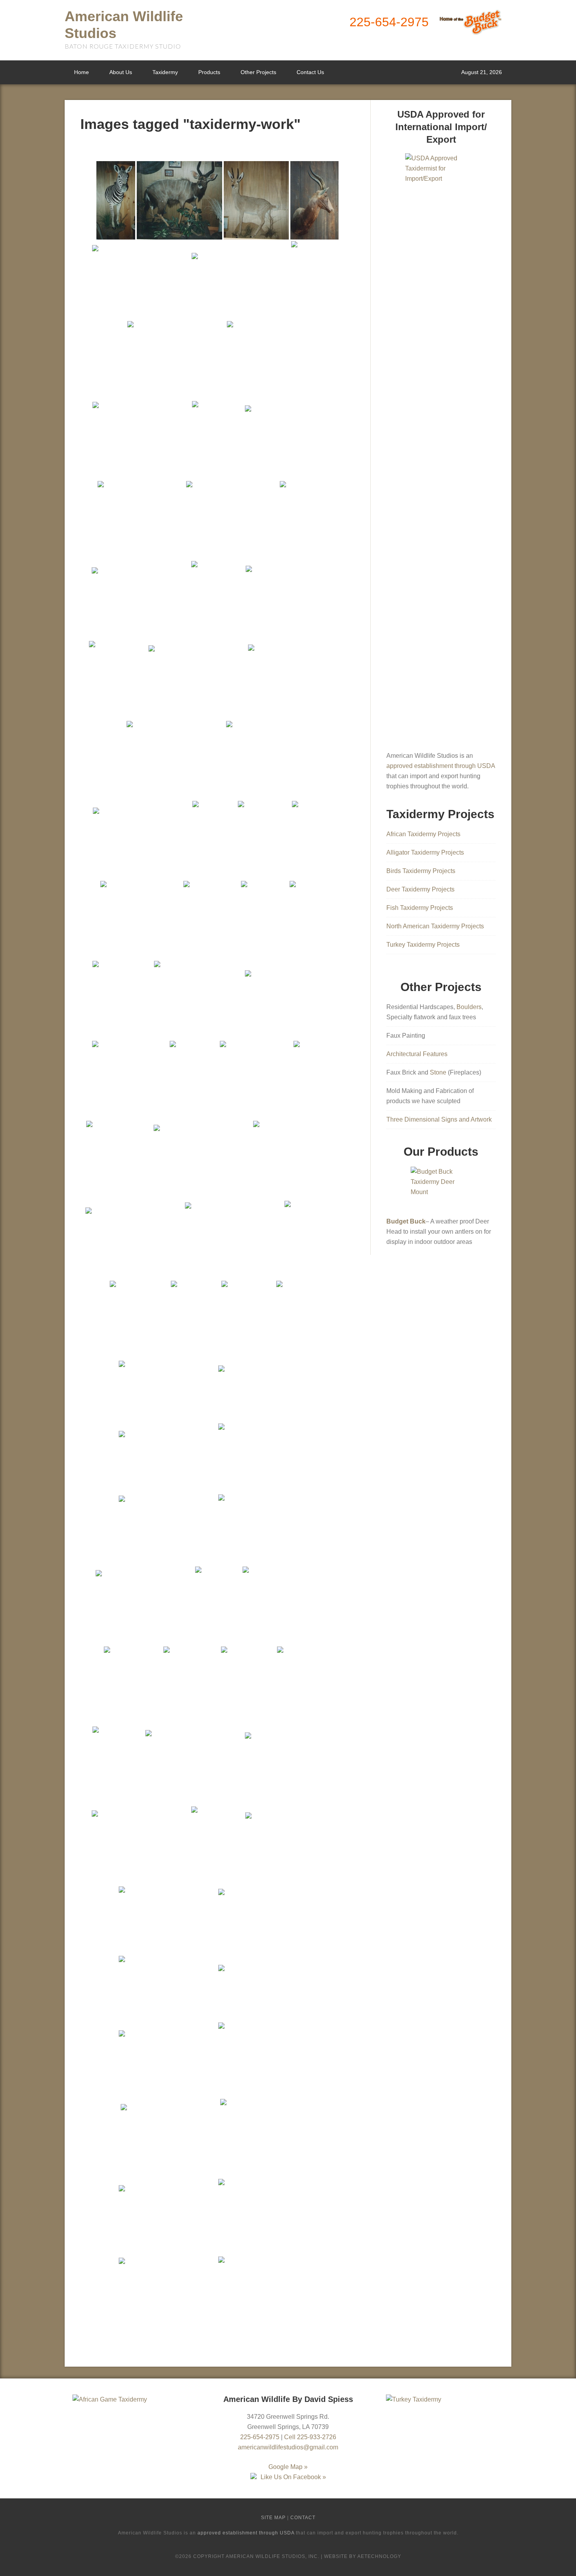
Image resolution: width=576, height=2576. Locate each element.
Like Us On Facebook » (293, 2477)
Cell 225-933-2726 (310, 2437)
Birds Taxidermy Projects (421, 871)
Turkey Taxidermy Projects (423, 945)
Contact (303, 2518)
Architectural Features (417, 1054)
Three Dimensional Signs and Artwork (439, 1119)
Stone (438, 1072)
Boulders (469, 1007)
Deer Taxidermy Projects (420, 889)
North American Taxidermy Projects (435, 926)
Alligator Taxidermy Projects (425, 852)
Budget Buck (406, 1221)
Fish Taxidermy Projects (420, 908)
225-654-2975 (389, 22)
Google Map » (288, 2467)
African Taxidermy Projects (423, 834)
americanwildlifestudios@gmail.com (288, 2447)
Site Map (273, 2518)
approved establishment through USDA (441, 766)
